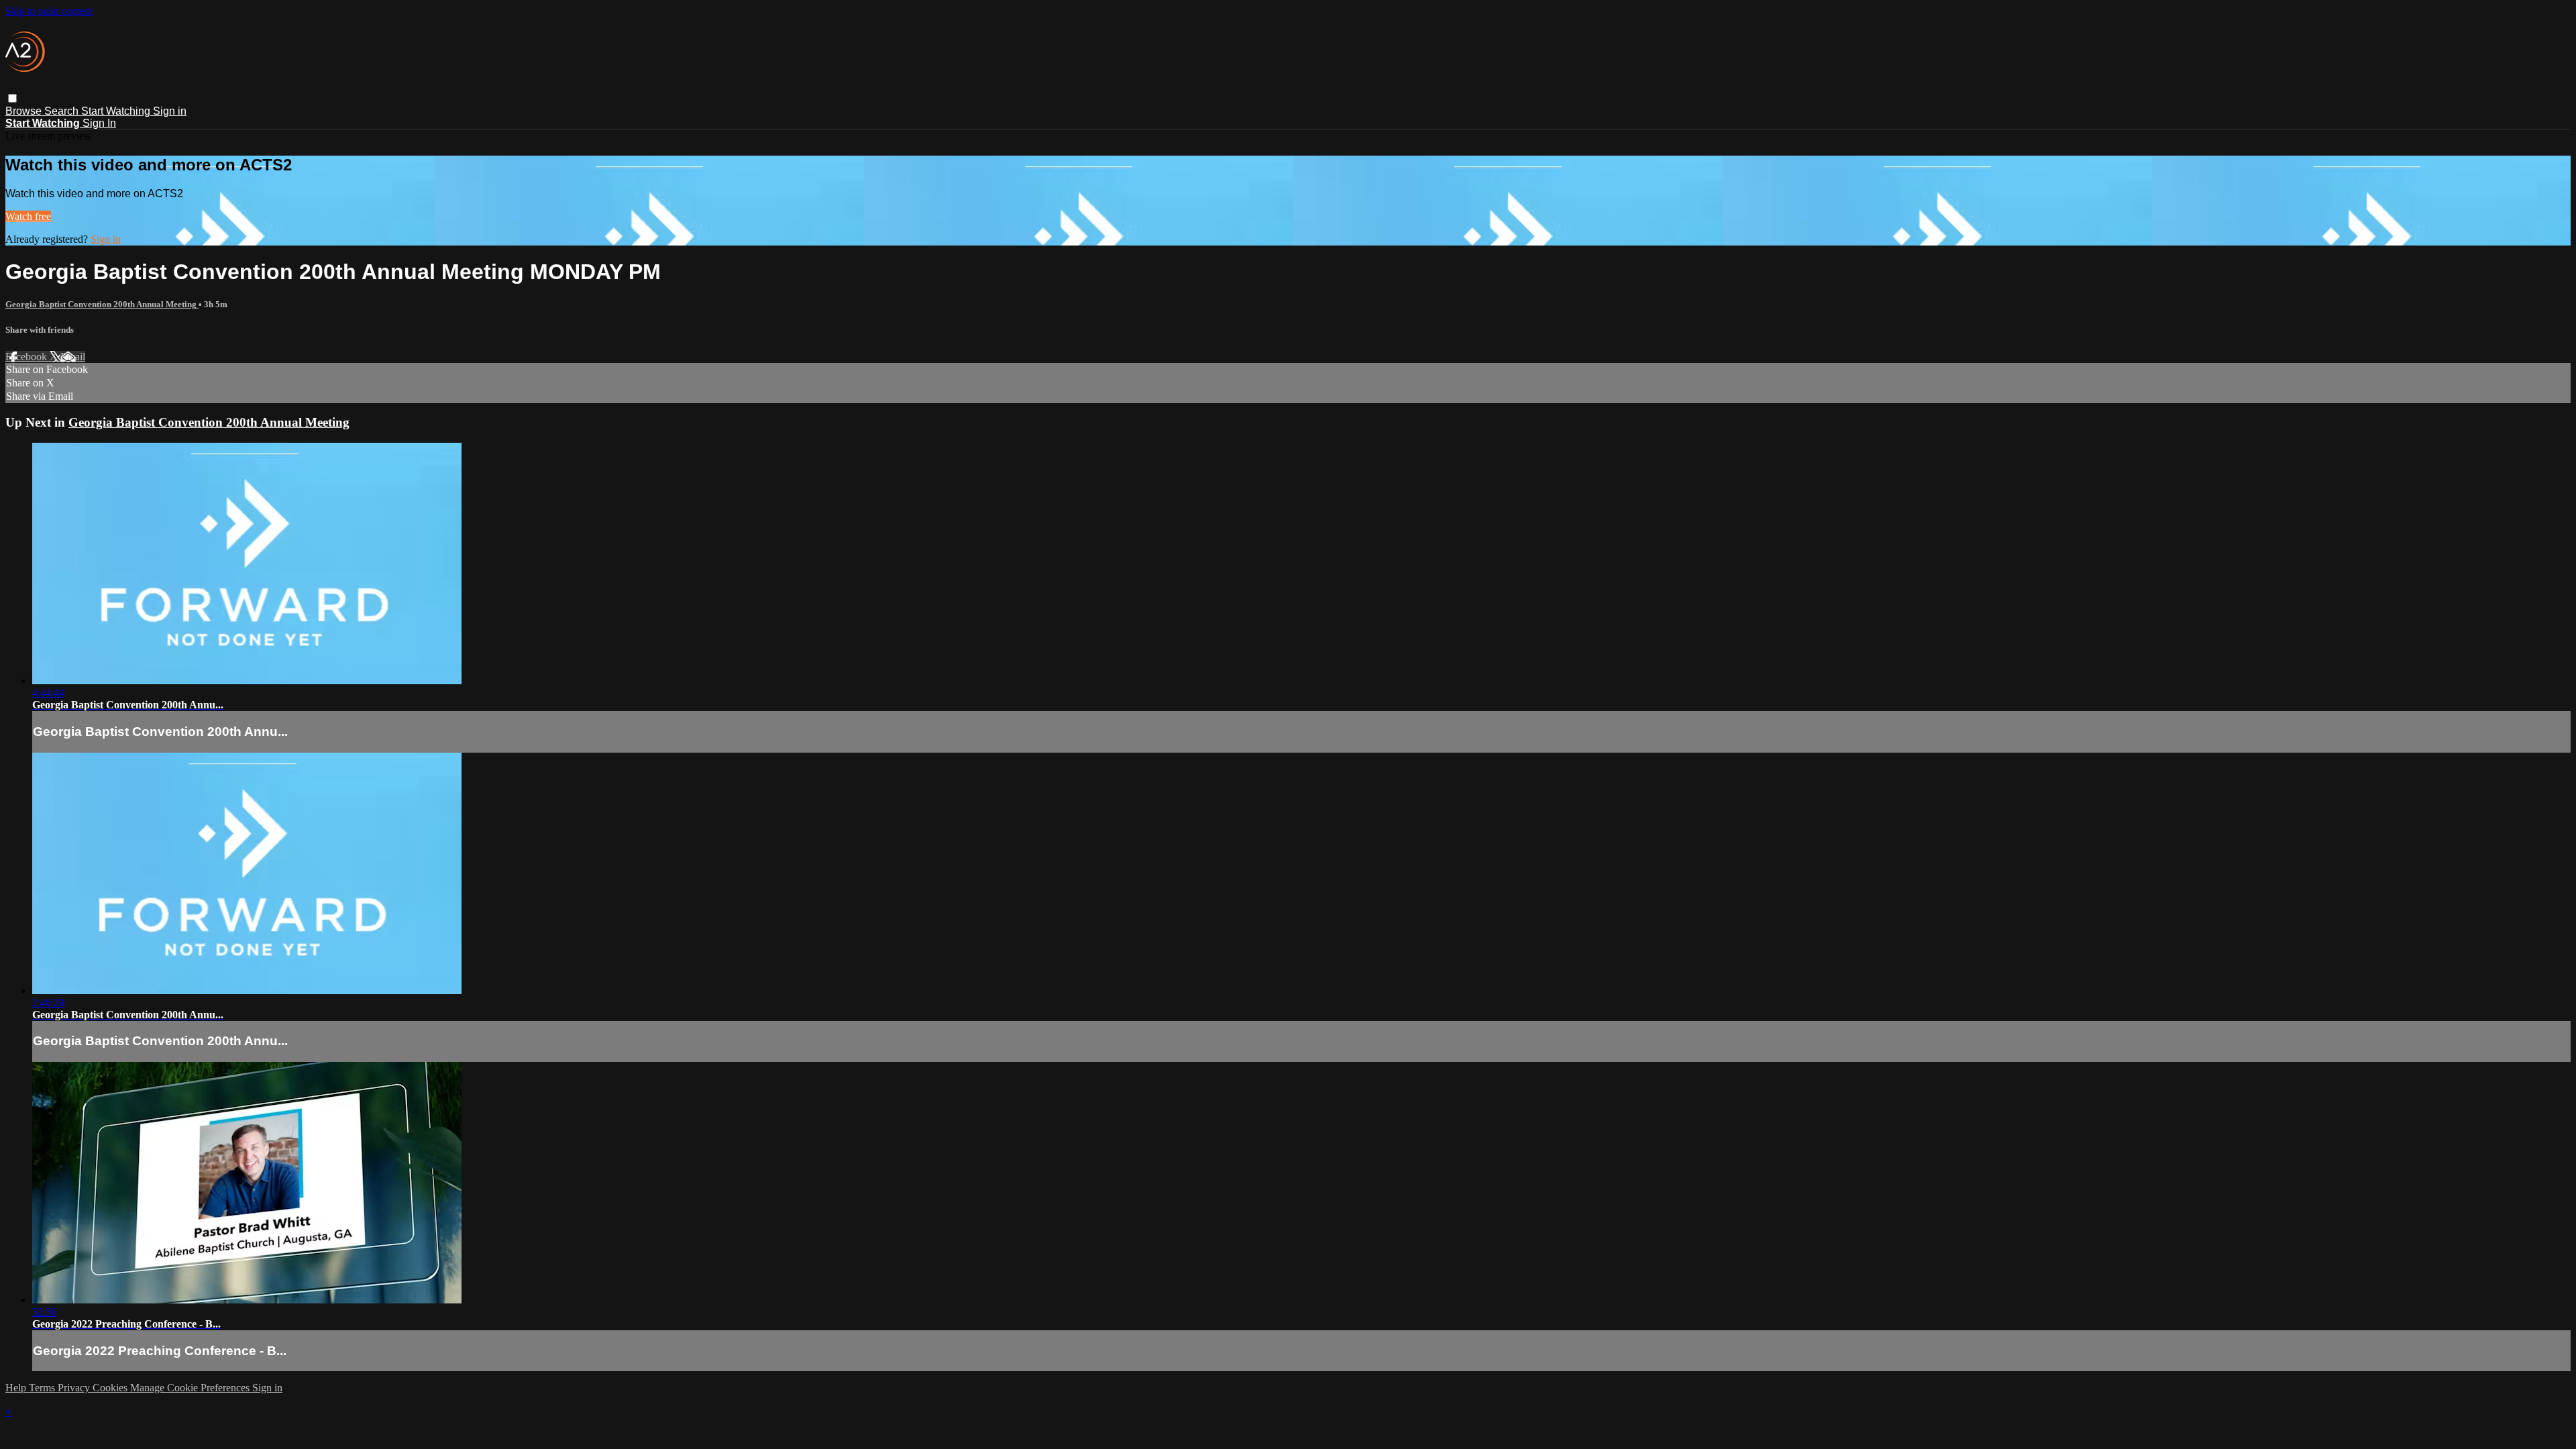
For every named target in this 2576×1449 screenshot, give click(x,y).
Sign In (99, 123)
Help (17, 1388)
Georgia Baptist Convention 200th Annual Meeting (102, 304)
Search (63, 111)
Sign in (170, 111)
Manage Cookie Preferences (191, 1388)
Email (73, 357)
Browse (25, 111)
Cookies (111, 1388)
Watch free (28, 216)
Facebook (28, 357)
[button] (12, 98)
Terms (43, 1388)
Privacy (75, 1388)
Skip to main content (49, 11)
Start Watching (117, 111)
